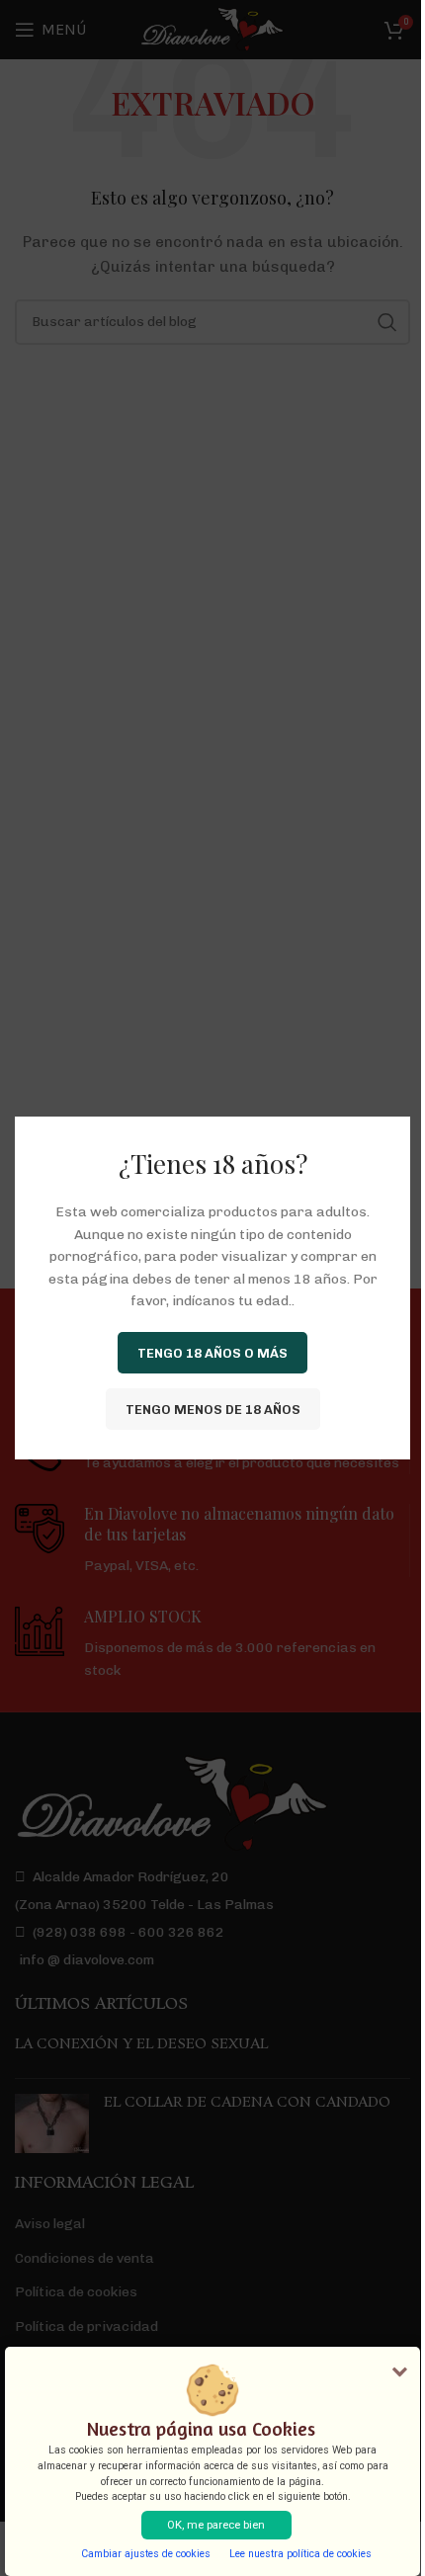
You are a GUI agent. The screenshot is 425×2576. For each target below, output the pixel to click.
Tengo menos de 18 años (213, 1409)
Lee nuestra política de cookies (300, 2554)
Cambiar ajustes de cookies (146, 2554)
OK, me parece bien (216, 2525)
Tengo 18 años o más (212, 1352)
